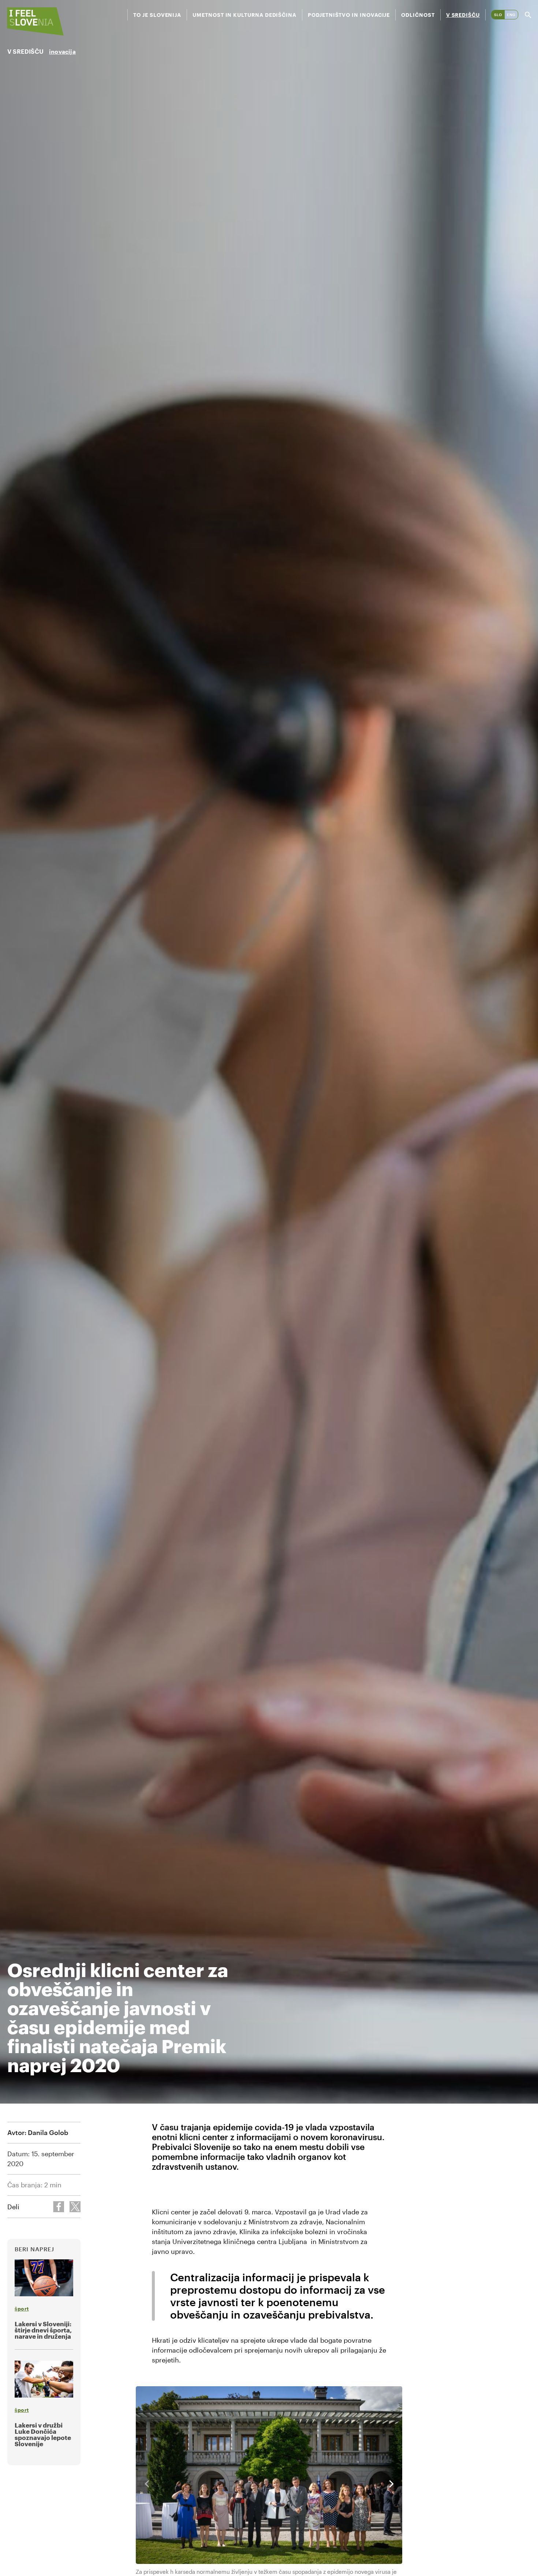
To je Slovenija (157, 15)
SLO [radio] (498, 15)
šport (22, 2309)
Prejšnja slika (147, 2484)
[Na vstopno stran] (36, 21)
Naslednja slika (391, 2484)
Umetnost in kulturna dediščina (244, 15)
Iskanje (528, 15)
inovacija (62, 51)
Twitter (75, 2207)
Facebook (59, 2207)
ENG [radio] (511, 15)
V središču (463, 15)
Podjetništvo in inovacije (349, 15)
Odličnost (418, 15)
